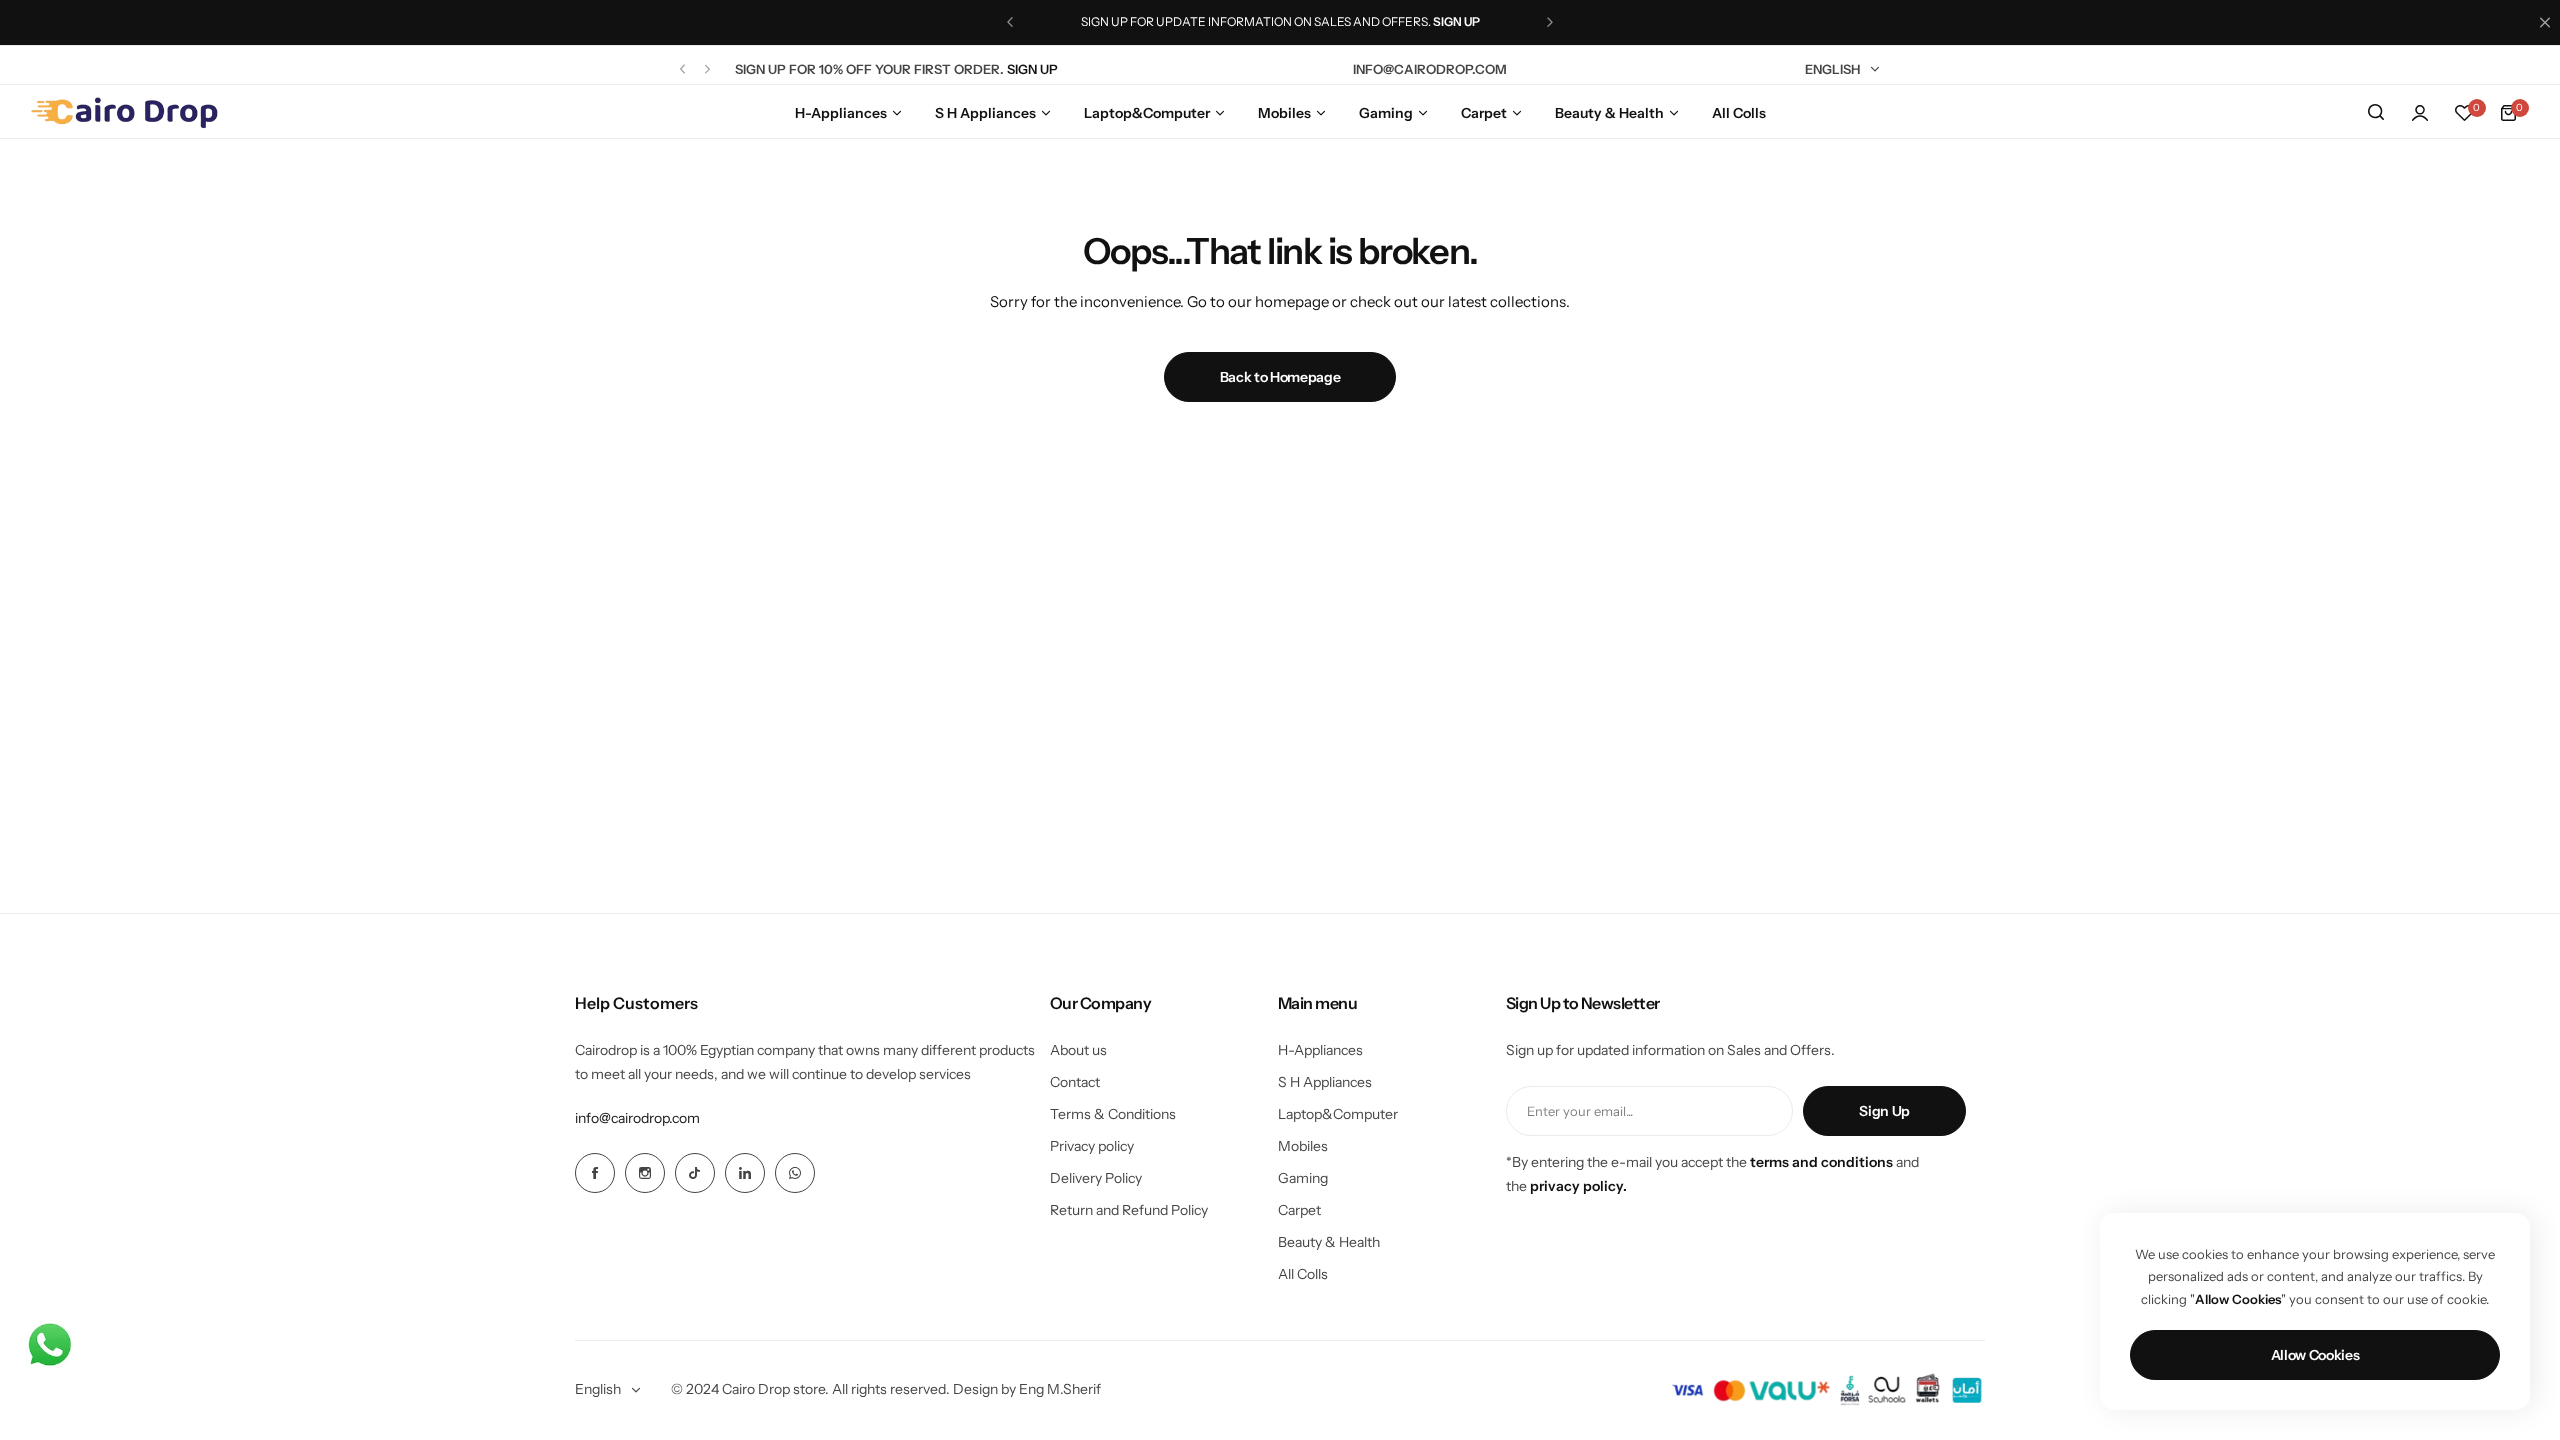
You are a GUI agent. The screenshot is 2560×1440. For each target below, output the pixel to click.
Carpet (1299, 1210)
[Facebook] (595, 1173)
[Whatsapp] (795, 1173)
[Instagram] (645, 1173)
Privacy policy (1092, 1146)
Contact (1075, 1082)
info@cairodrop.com (637, 1118)
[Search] (2376, 113)
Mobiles (1303, 1146)
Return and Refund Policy (1129, 1210)
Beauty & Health (1329, 1242)
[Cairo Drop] (124, 113)
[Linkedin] (745, 1173)
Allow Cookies (2315, 1355)
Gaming (1303, 1178)
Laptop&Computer (1338, 1114)
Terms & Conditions (1113, 1114)
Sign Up (1884, 1111)
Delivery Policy (1096, 1178)
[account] (2420, 113)
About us (1078, 1050)
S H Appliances (1325, 1082)
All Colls (1303, 1274)
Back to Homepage (1280, 377)
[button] (1010, 22)
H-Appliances (1320, 1050)
